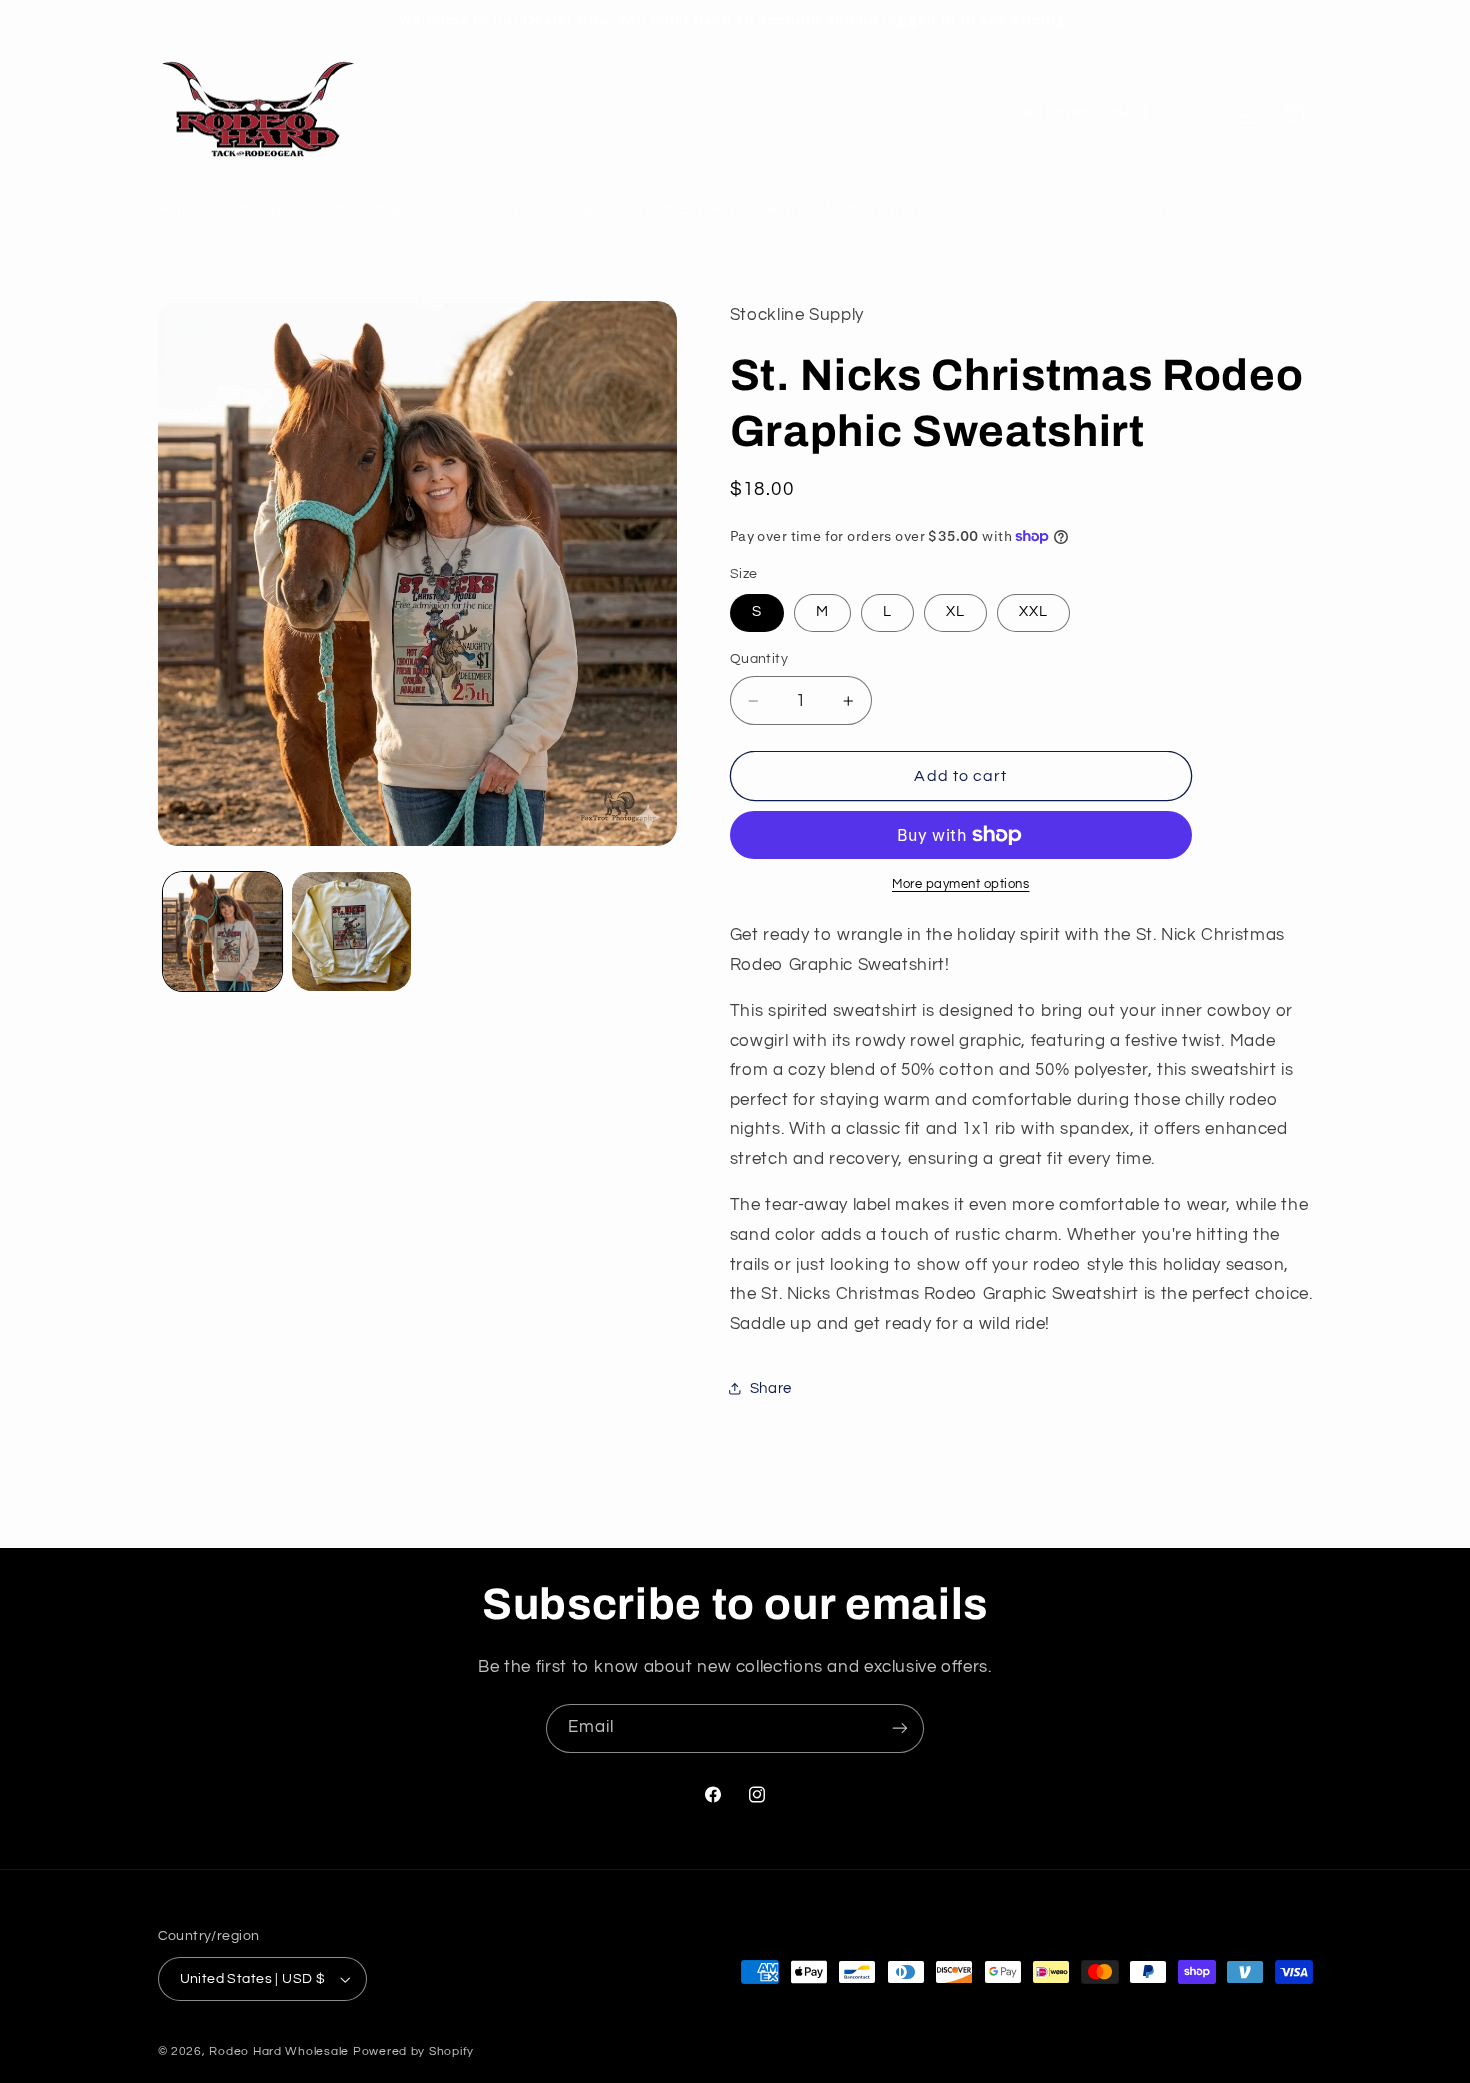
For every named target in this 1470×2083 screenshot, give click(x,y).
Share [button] (771, 1388)
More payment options (961, 884)
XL (955, 611)
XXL (1033, 611)
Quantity (759, 659)
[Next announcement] (1306, 20)
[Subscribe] (900, 1728)
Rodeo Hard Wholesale (279, 2051)
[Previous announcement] (164, 20)
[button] (1201, 113)
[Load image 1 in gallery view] (222, 931)
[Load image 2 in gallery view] (351, 931)
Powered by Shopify (413, 2051)
